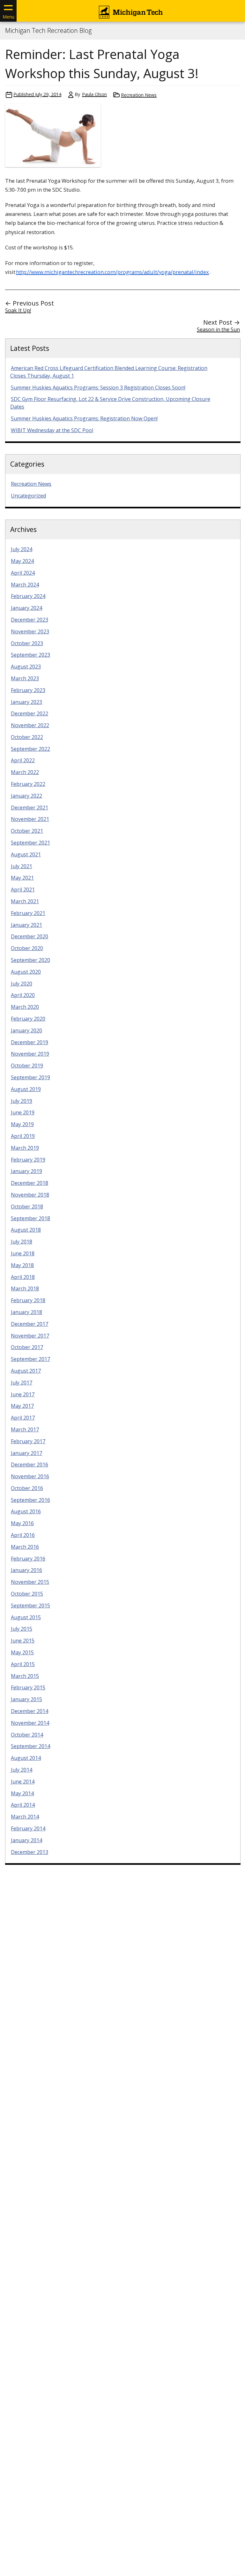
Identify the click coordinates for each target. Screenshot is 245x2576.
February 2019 (28, 1160)
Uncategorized (28, 496)
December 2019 (30, 1042)
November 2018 (30, 1195)
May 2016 (22, 1523)
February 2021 (28, 913)
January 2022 (26, 796)
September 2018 (30, 1218)
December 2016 (30, 1465)
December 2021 (30, 808)
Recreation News (139, 95)
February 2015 (28, 1687)
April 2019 (23, 1136)
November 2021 (30, 819)
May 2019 (22, 1124)
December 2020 (30, 936)
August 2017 (26, 1371)
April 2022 (23, 760)
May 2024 (22, 561)
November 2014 (30, 1723)
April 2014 (23, 1805)
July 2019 (22, 1101)
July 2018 (22, 1242)
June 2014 (23, 1782)
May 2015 (22, 1652)
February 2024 (28, 596)
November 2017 (30, 1336)
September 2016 (30, 1500)
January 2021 (26, 925)
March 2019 (25, 1148)
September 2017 (30, 1359)
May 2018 (22, 1265)
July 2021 (22, 866)
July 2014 (22, 1770)
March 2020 (25, 1007)
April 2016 (23, 1535)
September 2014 (30, 1746)
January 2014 (26, 1840)
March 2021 (25, 901)
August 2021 (26, 854)
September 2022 (30, 749)
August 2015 (26, 1617)
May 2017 (22, 1406)
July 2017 (22, 1383)
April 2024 (23, 573)
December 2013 (30, 1852)
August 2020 (26, 972)
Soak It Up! (18, 310)
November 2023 (30, 631)
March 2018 (25, 1288)
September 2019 (30, 1077)
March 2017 (25, 1429)
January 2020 (26, 1030)
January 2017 (26, 1453)
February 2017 (28, 1441)
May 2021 (22, 878)
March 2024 (25, 585)
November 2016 (30, 1476)
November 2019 (30, 1054)
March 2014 (25, 1817)
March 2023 (25, 678)
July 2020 (22, 984)
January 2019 (26, 1171)
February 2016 (28, 1559)
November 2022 (30, 725)
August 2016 (26, 1511)
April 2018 (23, 1277)
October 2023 (27, 643)
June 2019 (23, 1112)
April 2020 (23, 995)
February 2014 (28, 1828)
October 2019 (27, 1066)
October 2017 (27, 1347)
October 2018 (27, 1207)
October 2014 (27, 1735)
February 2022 (28, 784)
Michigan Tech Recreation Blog (48, 31)
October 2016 (27, 1488)
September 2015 (30, 1605)
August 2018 (26, 1230)
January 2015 (26, 1699)
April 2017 (23, 1418)
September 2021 (30, 843)
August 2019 (26, 1089)
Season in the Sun (218, 329)
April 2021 (23, 889)
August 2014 (26, 1758)
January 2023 (26, 702)
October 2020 (27, 948)
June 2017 (23, 1394)
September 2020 (30, 960)
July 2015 (22, 1629)
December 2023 (30, 620)
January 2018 (26, 1312)
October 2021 (27, 831)
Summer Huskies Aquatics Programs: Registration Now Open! (84, 418)
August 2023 (26, 667)
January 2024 (26, 608)
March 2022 (25, 772)
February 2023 (28, 690)
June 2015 (23, 1641)
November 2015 (30, 1582)
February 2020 (28, 1019)
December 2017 (30, 1324)
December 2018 (30, 1183)
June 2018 (23, 1253)
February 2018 (28, 1300)
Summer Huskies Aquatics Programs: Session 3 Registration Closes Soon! (98, 388)
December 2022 (30, 713)
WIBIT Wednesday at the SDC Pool (52, 430)
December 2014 (30, 1711)
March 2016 (25, 1547)
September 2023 (30, 655)
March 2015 (25, 1676)
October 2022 (27, 737)
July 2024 (22, 549)
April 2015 (23, 1664)
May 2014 (22, 1793)
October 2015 (27, 1594)
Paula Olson (94, 94)
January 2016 (26, 1570)
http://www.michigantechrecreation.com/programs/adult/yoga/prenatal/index (112, 272)
